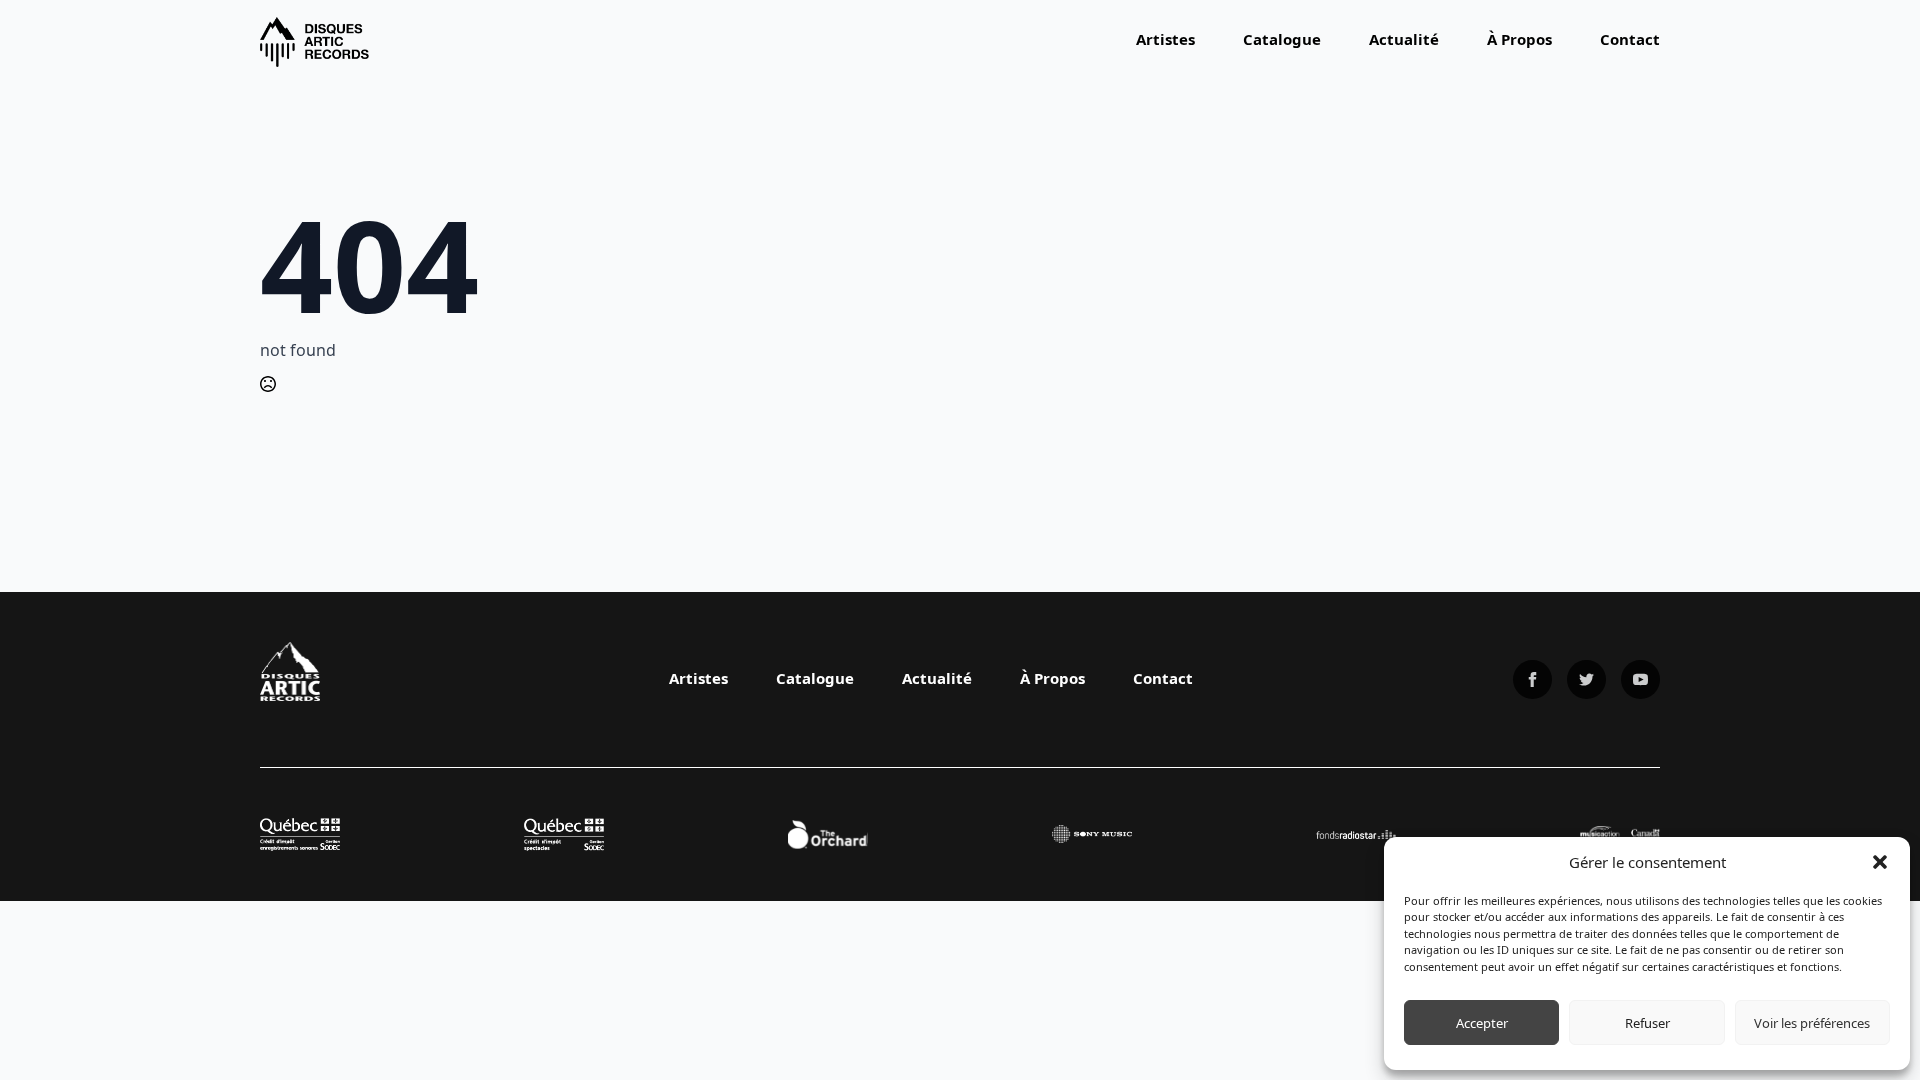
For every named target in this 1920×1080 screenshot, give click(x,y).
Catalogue (1282, 39)
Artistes (1165, 39)
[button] (1880, 862)
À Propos (1519, 39)
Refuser (1647, 1023)
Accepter (1482, 1023)
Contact (1630, 39)
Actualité (1404, 39)
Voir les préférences (1812, 1023)
